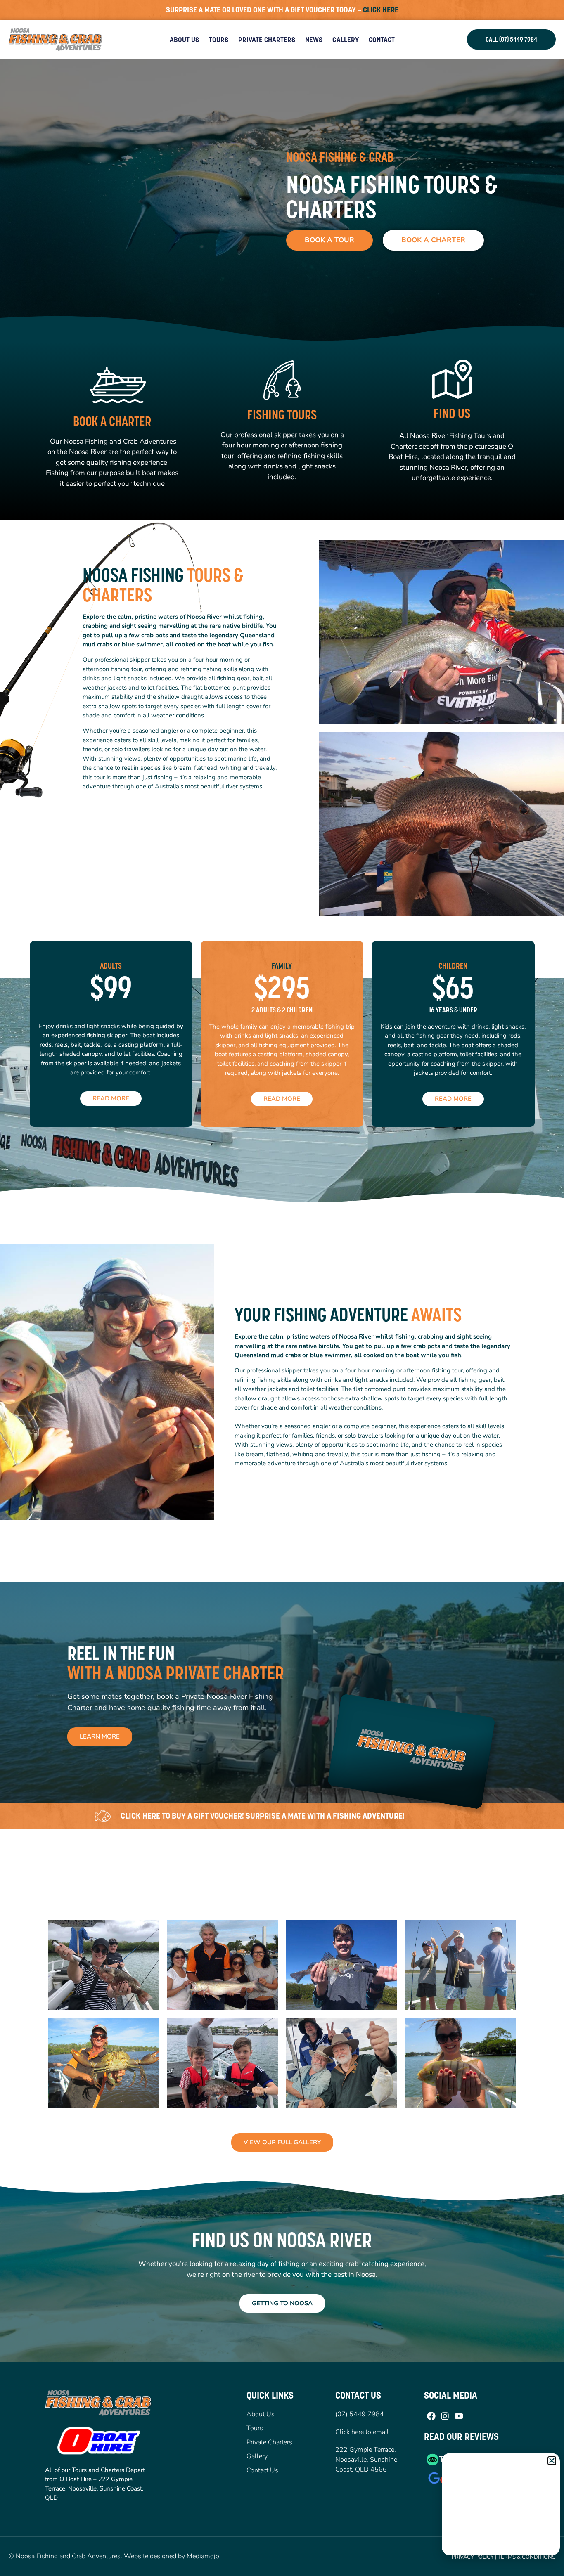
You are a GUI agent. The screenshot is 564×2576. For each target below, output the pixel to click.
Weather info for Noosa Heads (501, 2547)
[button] (552, 2461)
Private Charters (267, 40)
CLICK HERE (381, 10)
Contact (382, 40)
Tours (219, 40)
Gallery (346, 40)
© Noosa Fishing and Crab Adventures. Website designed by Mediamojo (114, 2556)
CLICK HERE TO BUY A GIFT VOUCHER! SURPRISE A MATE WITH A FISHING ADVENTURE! (263, 1816)
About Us (184, 40)
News (314, 40)
